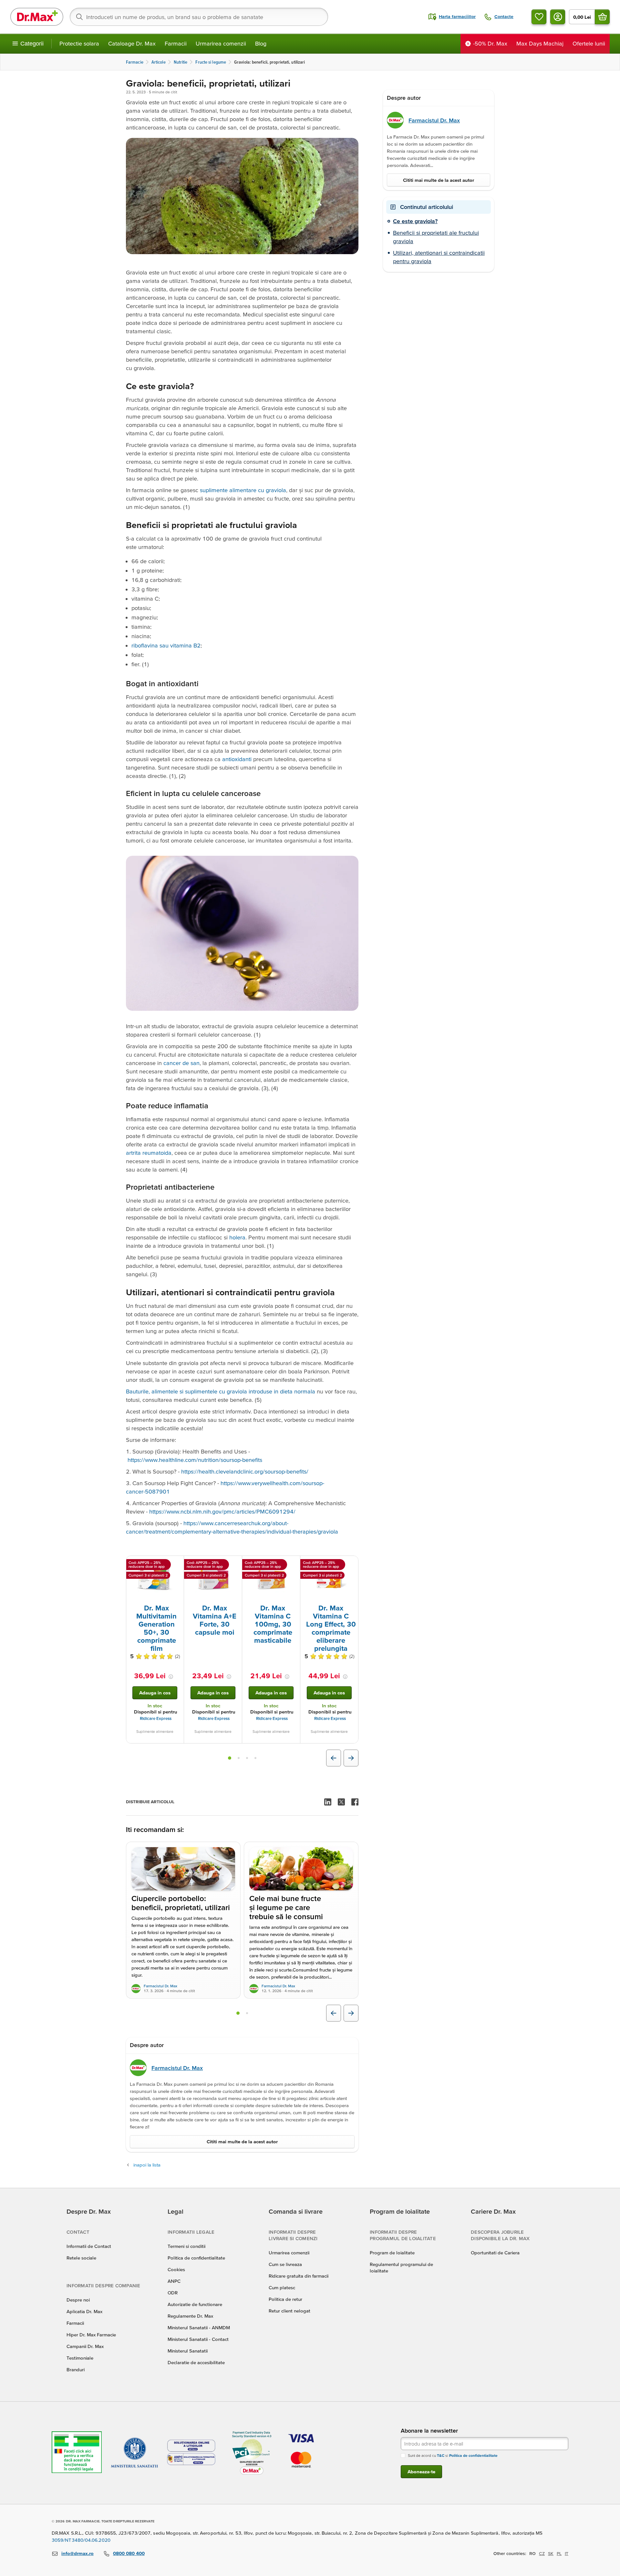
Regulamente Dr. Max (190, 2316)
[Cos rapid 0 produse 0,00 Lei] (602, 17)
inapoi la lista (147, 2165)
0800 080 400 (129, 2553)
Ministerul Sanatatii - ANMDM (199, 2328)
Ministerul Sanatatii (188, 2351)
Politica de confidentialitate (196, 2258)
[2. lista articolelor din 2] (247, 2013)
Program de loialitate (392, 2253)
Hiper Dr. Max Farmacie (91, 2335)
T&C (441, 2455)
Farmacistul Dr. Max (160, 1986)
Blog (261, 43)
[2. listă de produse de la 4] (239, 1758)
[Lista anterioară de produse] (334, 1758)
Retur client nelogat (289, 2311)
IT (567, 2553)
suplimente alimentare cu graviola (243, 490)
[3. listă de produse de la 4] (247, 1758)
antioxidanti (237, 759)
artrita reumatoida (149, 1153)
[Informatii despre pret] (171, 1677)
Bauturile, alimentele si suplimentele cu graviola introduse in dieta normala (221, 1391)
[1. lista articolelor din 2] (238, 2013)
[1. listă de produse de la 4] (230, 1758)
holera (237, 1237)
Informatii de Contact (89, 2246)
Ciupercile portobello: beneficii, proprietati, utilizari (181, 1903)
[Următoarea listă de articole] (351, 2013)
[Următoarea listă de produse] (351, 1758)
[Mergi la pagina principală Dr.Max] (37, 17)
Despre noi (78, 2300)
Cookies (176, 2269)
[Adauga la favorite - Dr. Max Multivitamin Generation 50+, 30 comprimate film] (177, 1564)
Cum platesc (282, 2287)
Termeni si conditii (186, 2246)
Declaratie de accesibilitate (196, 2362)
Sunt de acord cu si (453, 2455)
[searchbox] (199, 17)
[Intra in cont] (558, 17)
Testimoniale (80, 2358)
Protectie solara (79, 43)
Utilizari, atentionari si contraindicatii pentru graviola (439, 257)
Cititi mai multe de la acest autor (242, 2141)
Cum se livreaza (285, 2264)
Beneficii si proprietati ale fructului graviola (436, 237)
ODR (173, 2293)
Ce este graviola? (415, 221)
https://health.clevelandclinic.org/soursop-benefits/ (245, 1471)
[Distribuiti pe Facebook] (355, 1802)
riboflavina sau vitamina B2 (166, 645)
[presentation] (155, 1579)
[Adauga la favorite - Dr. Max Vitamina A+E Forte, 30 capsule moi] (235, 1564)
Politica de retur (285, 2299)
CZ (542, 2553)
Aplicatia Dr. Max (84, 2311)
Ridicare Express (156, 1718)
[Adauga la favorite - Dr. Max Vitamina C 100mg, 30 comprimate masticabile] (293, 1564)
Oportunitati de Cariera (495, 2253)
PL (559, 2553)
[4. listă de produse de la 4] (255, 1758)
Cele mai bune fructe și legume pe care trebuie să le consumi (286, 1908)
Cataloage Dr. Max (132, 43)
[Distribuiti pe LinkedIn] (328, 1802)
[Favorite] (539, 17)
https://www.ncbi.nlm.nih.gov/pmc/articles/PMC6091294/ (222, 1511)
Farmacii (176, 43)
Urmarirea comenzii (221, 43)
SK (551, 2553)
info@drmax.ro (77, 2553)
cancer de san (181, 1063)
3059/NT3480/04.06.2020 (81, 2540)
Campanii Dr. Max (85, 2346)
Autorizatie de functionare (195, 2304)
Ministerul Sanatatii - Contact (198, 2339)
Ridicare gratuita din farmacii (299, 2276)
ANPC (174, 2281)
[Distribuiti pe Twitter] (341, 1802)
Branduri (76, 2369)
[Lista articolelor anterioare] (334, 2013)
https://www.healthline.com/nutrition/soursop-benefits (195, 1460)
